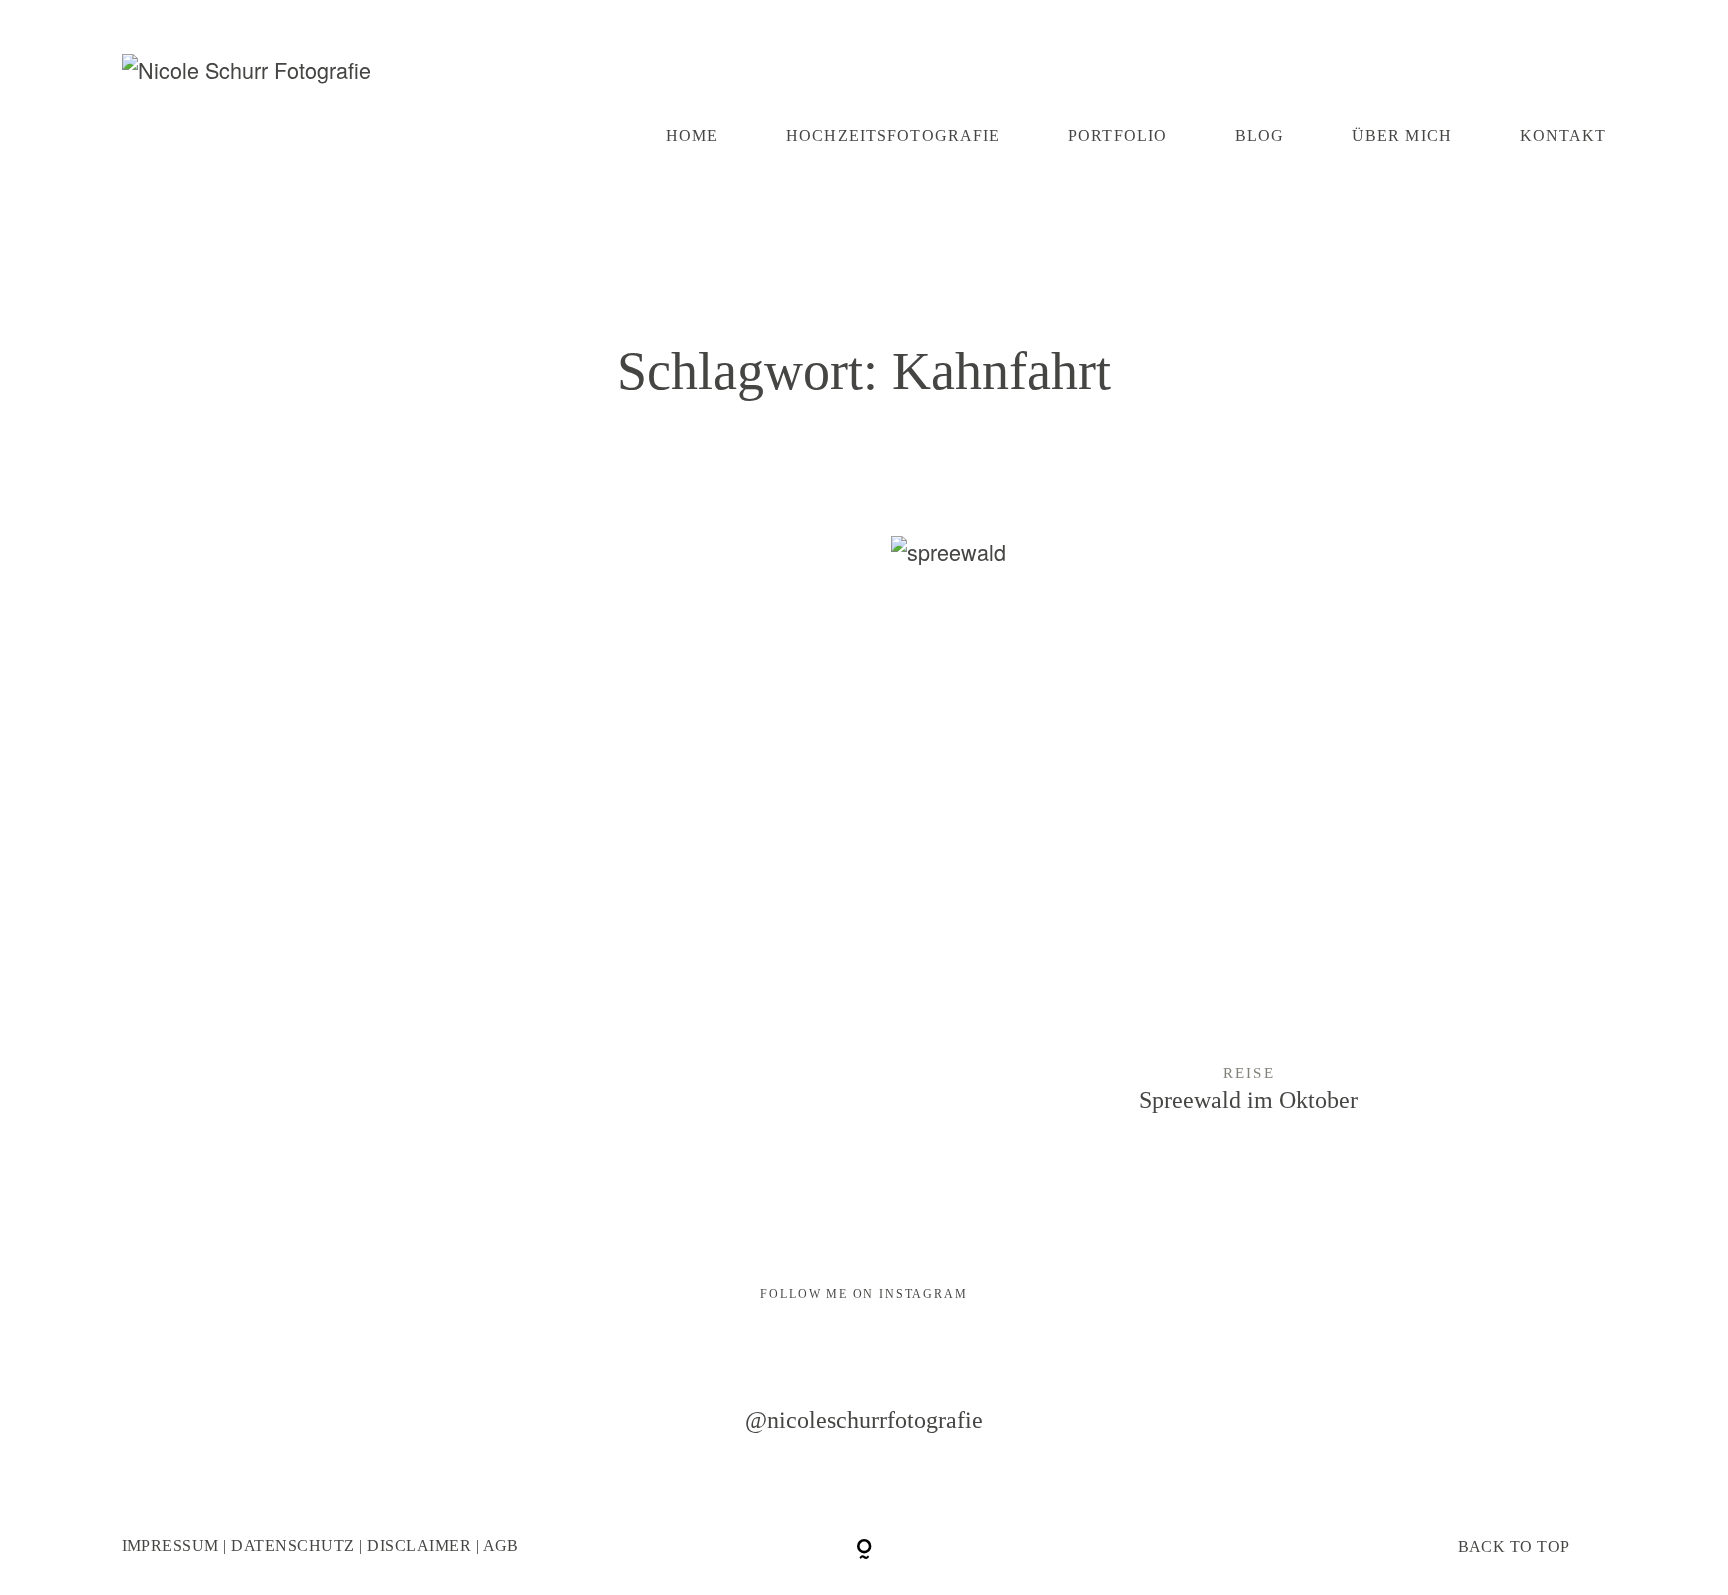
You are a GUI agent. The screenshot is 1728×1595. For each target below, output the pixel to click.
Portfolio (1117, 136)
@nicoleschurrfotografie (864, 1420)
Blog (1260, 136)
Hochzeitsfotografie (893, 136)
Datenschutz (292, 1546)
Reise (1249, 1073)
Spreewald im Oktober (1249, 851)
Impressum (170, 1546)
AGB (501, 1546)
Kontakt (1563, 136)
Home (692, 136)
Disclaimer (419, 1546)
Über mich (1402, 136)
